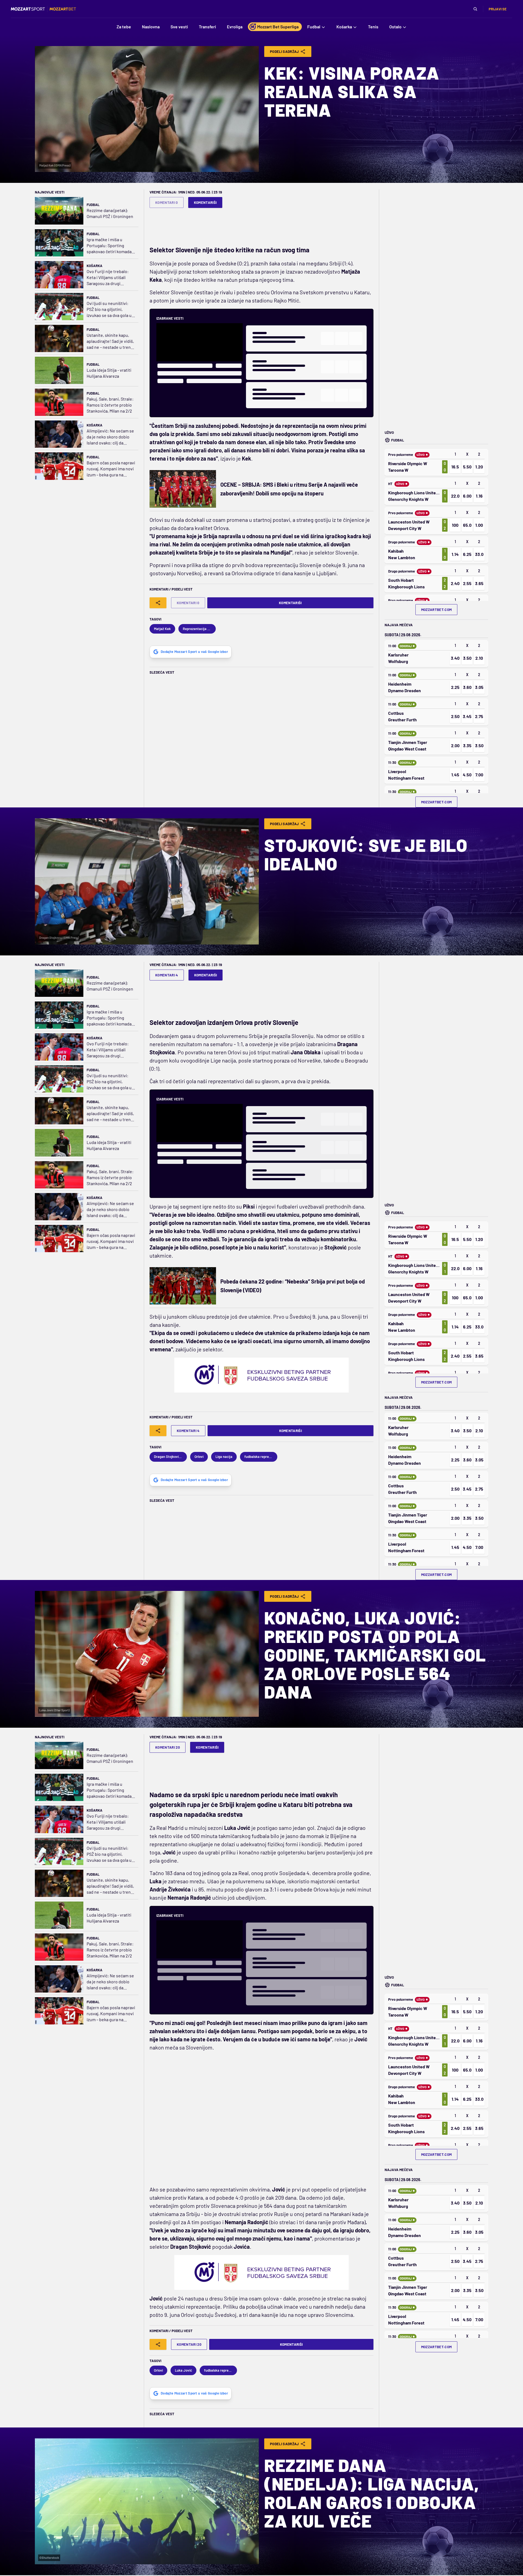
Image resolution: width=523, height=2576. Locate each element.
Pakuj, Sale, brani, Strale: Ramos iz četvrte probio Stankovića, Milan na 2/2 (110, 405)
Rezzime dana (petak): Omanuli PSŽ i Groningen (110, 213)
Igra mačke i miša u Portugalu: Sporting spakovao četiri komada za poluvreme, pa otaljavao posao (109, 246)
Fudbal (93, 205)
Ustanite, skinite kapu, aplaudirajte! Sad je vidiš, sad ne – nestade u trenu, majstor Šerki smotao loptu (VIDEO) (110, 341)
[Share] (158, 603)
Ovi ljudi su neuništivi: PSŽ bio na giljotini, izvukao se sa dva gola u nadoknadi (109, 309)
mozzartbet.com (437, 610)
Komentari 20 (168, 1747)
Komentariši (205, 202)
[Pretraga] (475, 9)
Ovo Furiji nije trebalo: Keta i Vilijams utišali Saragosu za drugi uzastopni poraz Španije (109, 278)
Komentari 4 (167, 975)
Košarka (95, 266)
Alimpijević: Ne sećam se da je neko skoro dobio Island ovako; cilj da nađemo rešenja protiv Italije (110, 437)
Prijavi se (498, 9)
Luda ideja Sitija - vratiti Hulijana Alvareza (109, 373)
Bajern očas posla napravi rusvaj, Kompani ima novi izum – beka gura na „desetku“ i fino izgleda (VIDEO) (111, 469)
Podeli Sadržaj (285, 52)
